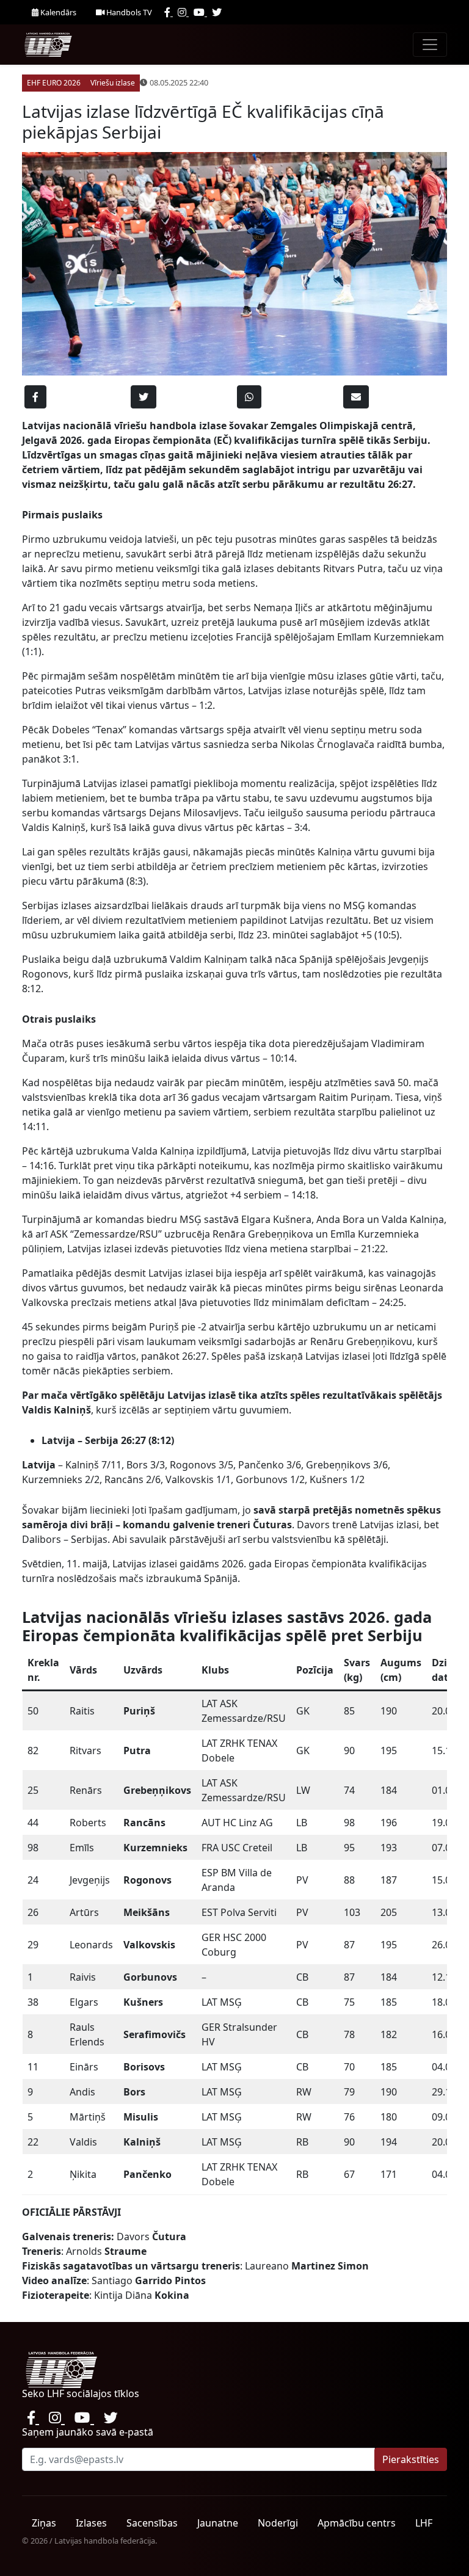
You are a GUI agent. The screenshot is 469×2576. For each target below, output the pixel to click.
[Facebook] (169, 12)
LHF (424, 2523)
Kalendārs (57, 12)
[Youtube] (200, 12)
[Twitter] (217, 12)
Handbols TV (128, 12)
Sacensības (152, 2523)
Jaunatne (218, 2523)
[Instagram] (183, 12)
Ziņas (44, 2523)
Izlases (91, 2523)
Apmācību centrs (357, 2523)
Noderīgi (278, 2523)
